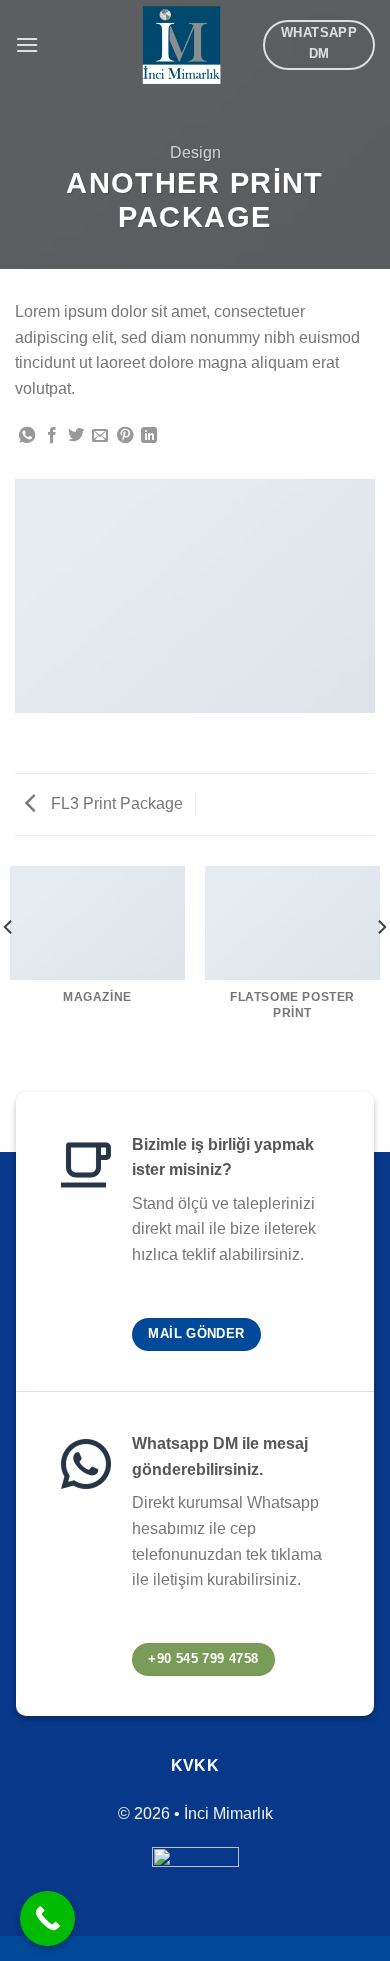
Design (195, 152)
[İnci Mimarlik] (181, 45)
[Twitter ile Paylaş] (76, 436)
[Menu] (27, 44)
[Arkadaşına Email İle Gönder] (100, 436)
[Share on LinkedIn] (149, 436)
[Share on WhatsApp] (27, 436)
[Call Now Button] (47, 1918)
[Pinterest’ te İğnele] (125, 436)
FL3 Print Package (115, 803)
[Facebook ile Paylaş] (52, 436)
